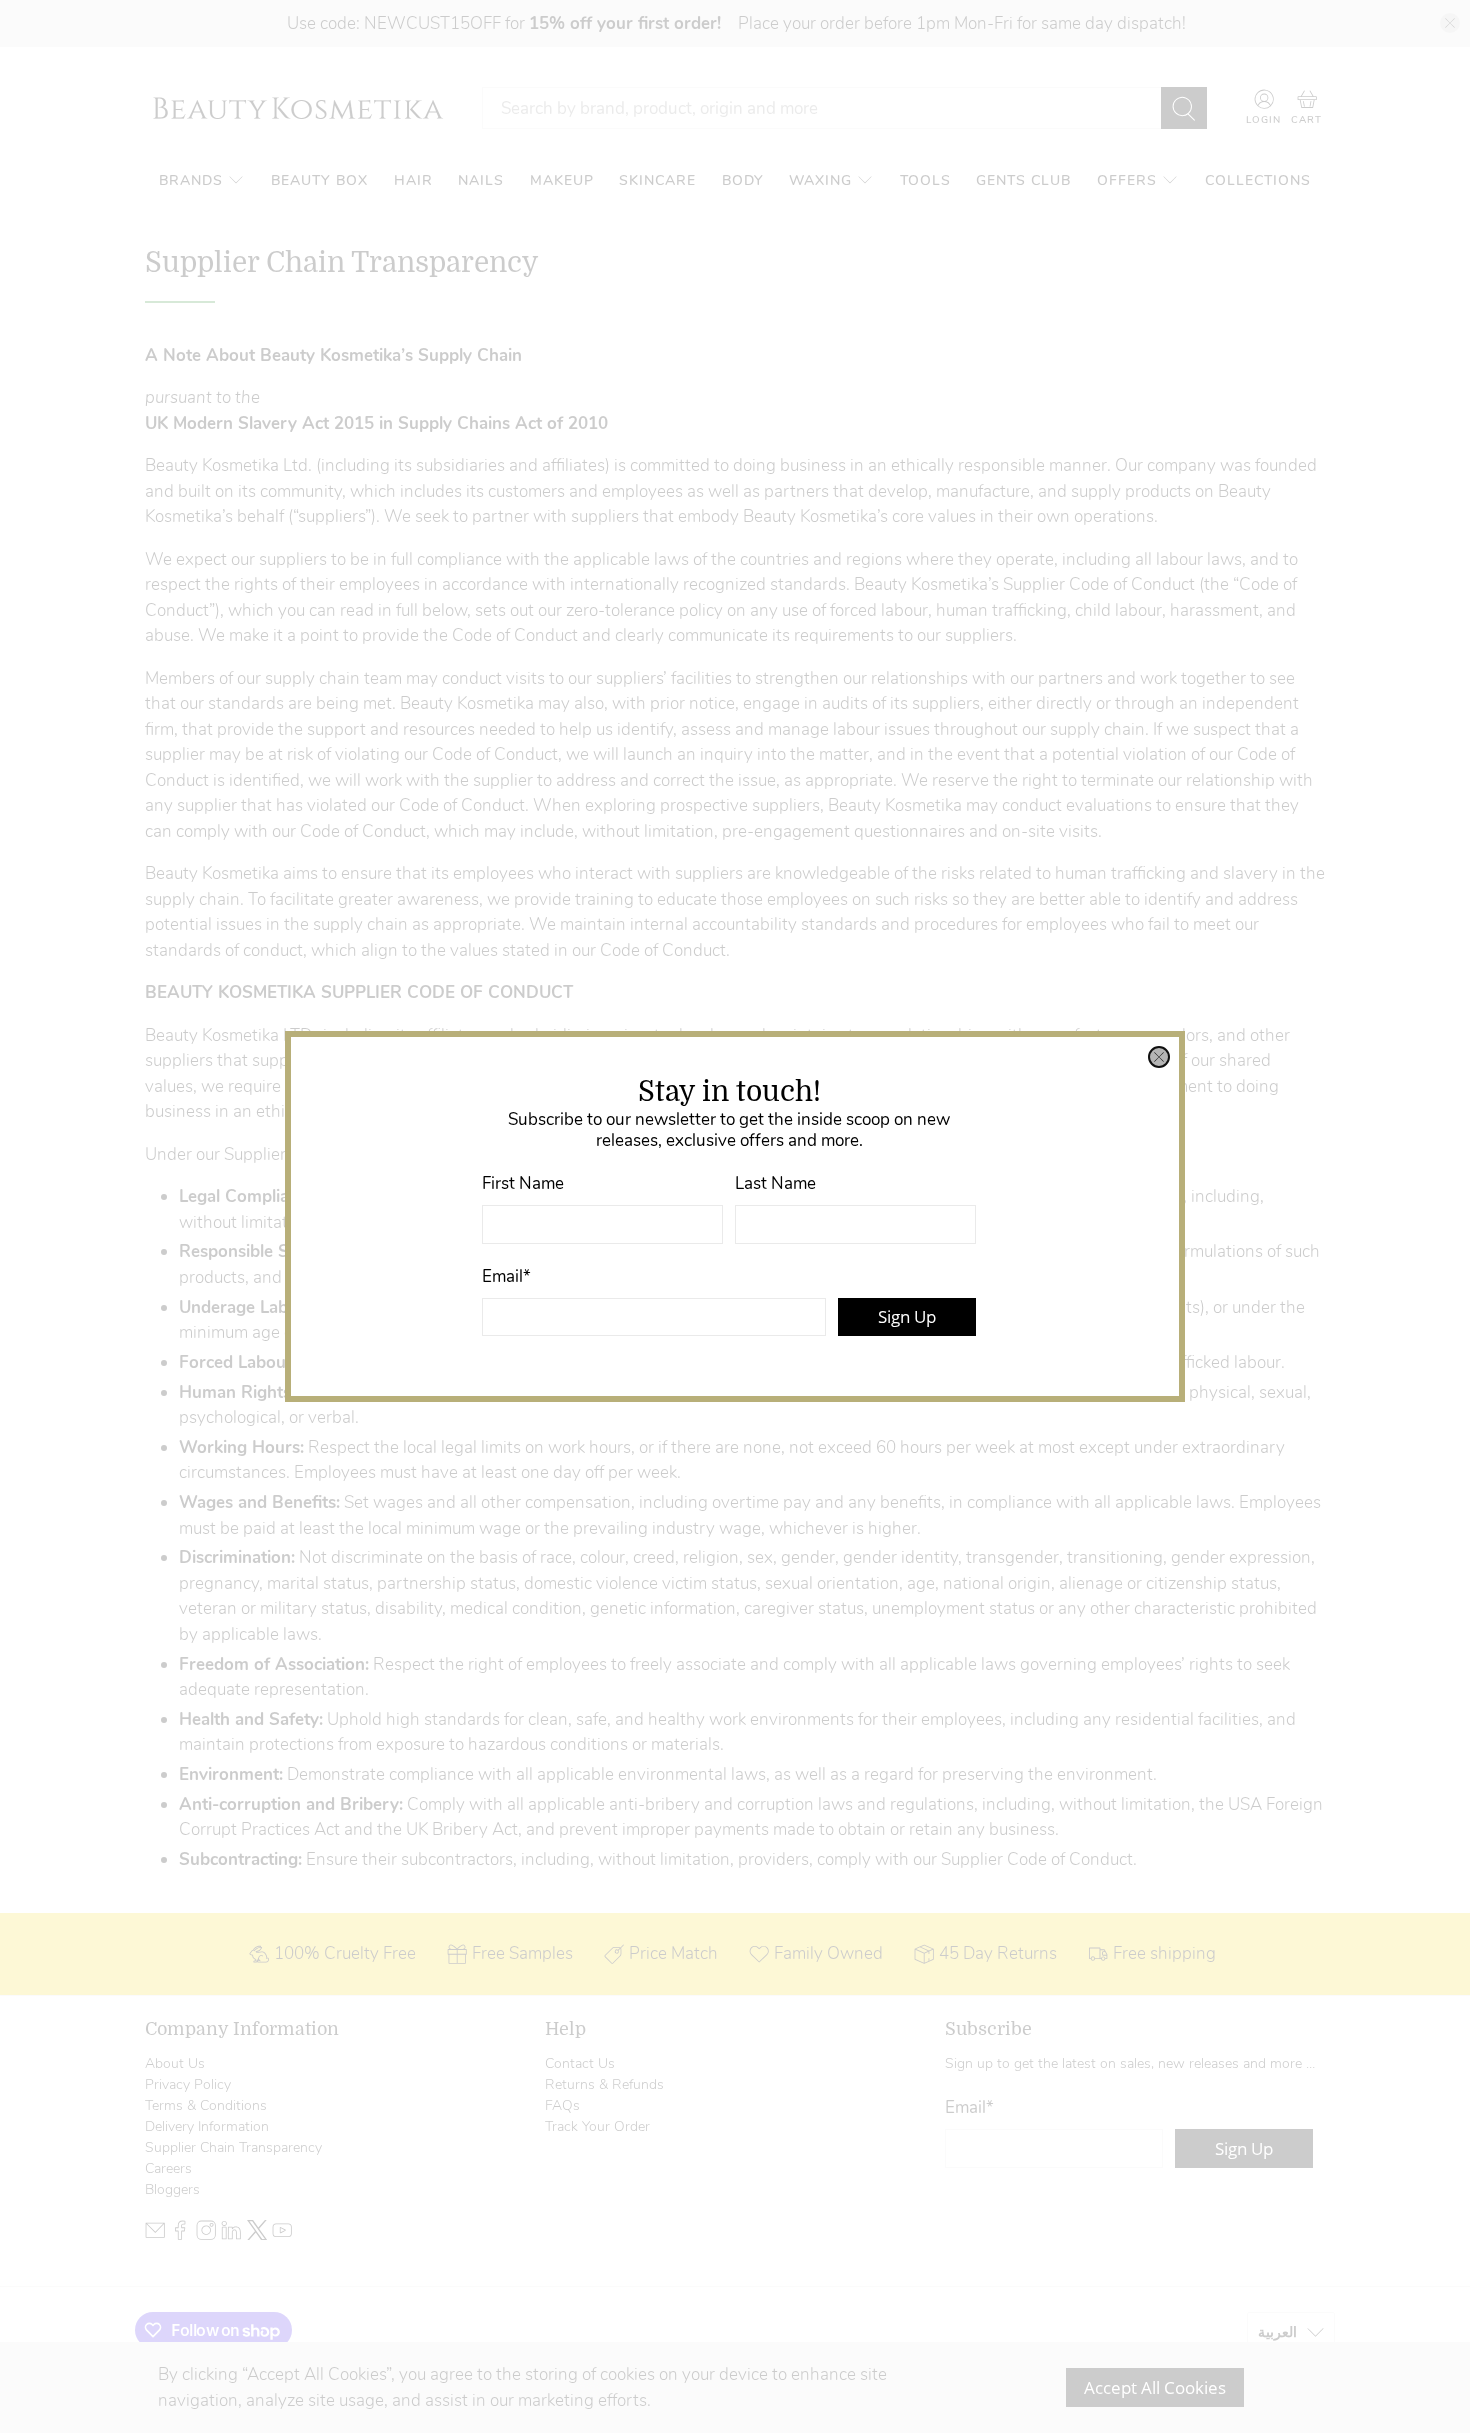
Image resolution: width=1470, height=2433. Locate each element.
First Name (523, 1183)
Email (506, 1276)
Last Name (775, 1183)
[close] (1159, 1057)
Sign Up (907, 1316)
